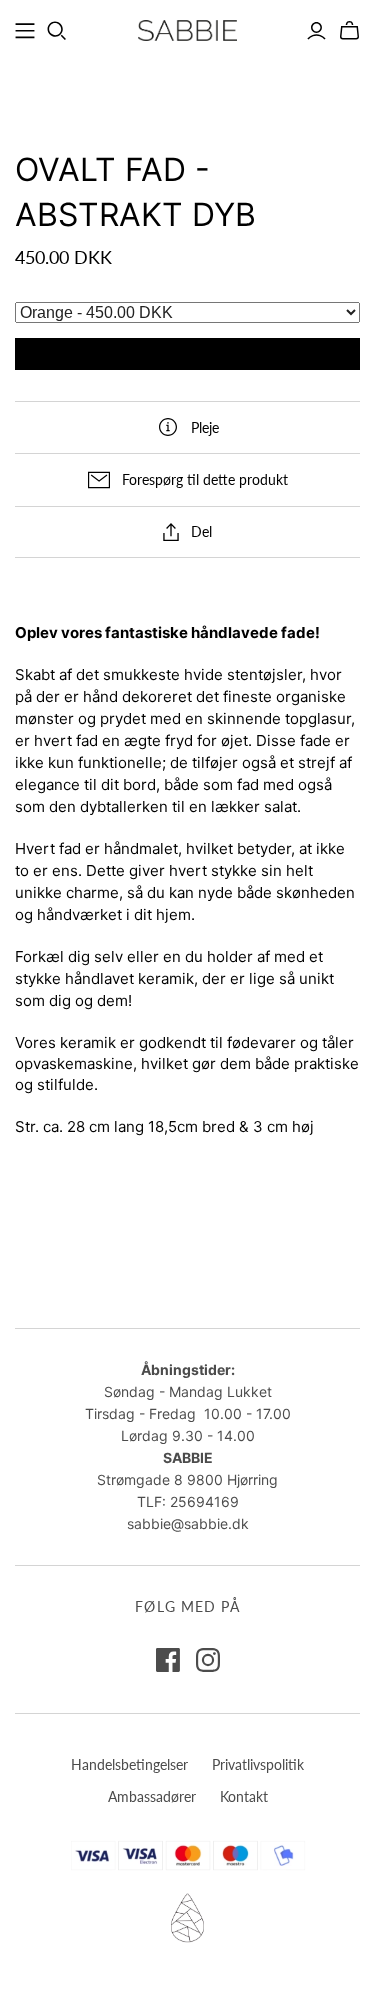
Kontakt (244, 1796)
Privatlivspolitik (258, 1764)
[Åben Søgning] (57, 31)
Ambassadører (152, 1796)
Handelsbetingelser (129, 1764)
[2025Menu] (25, 31)
